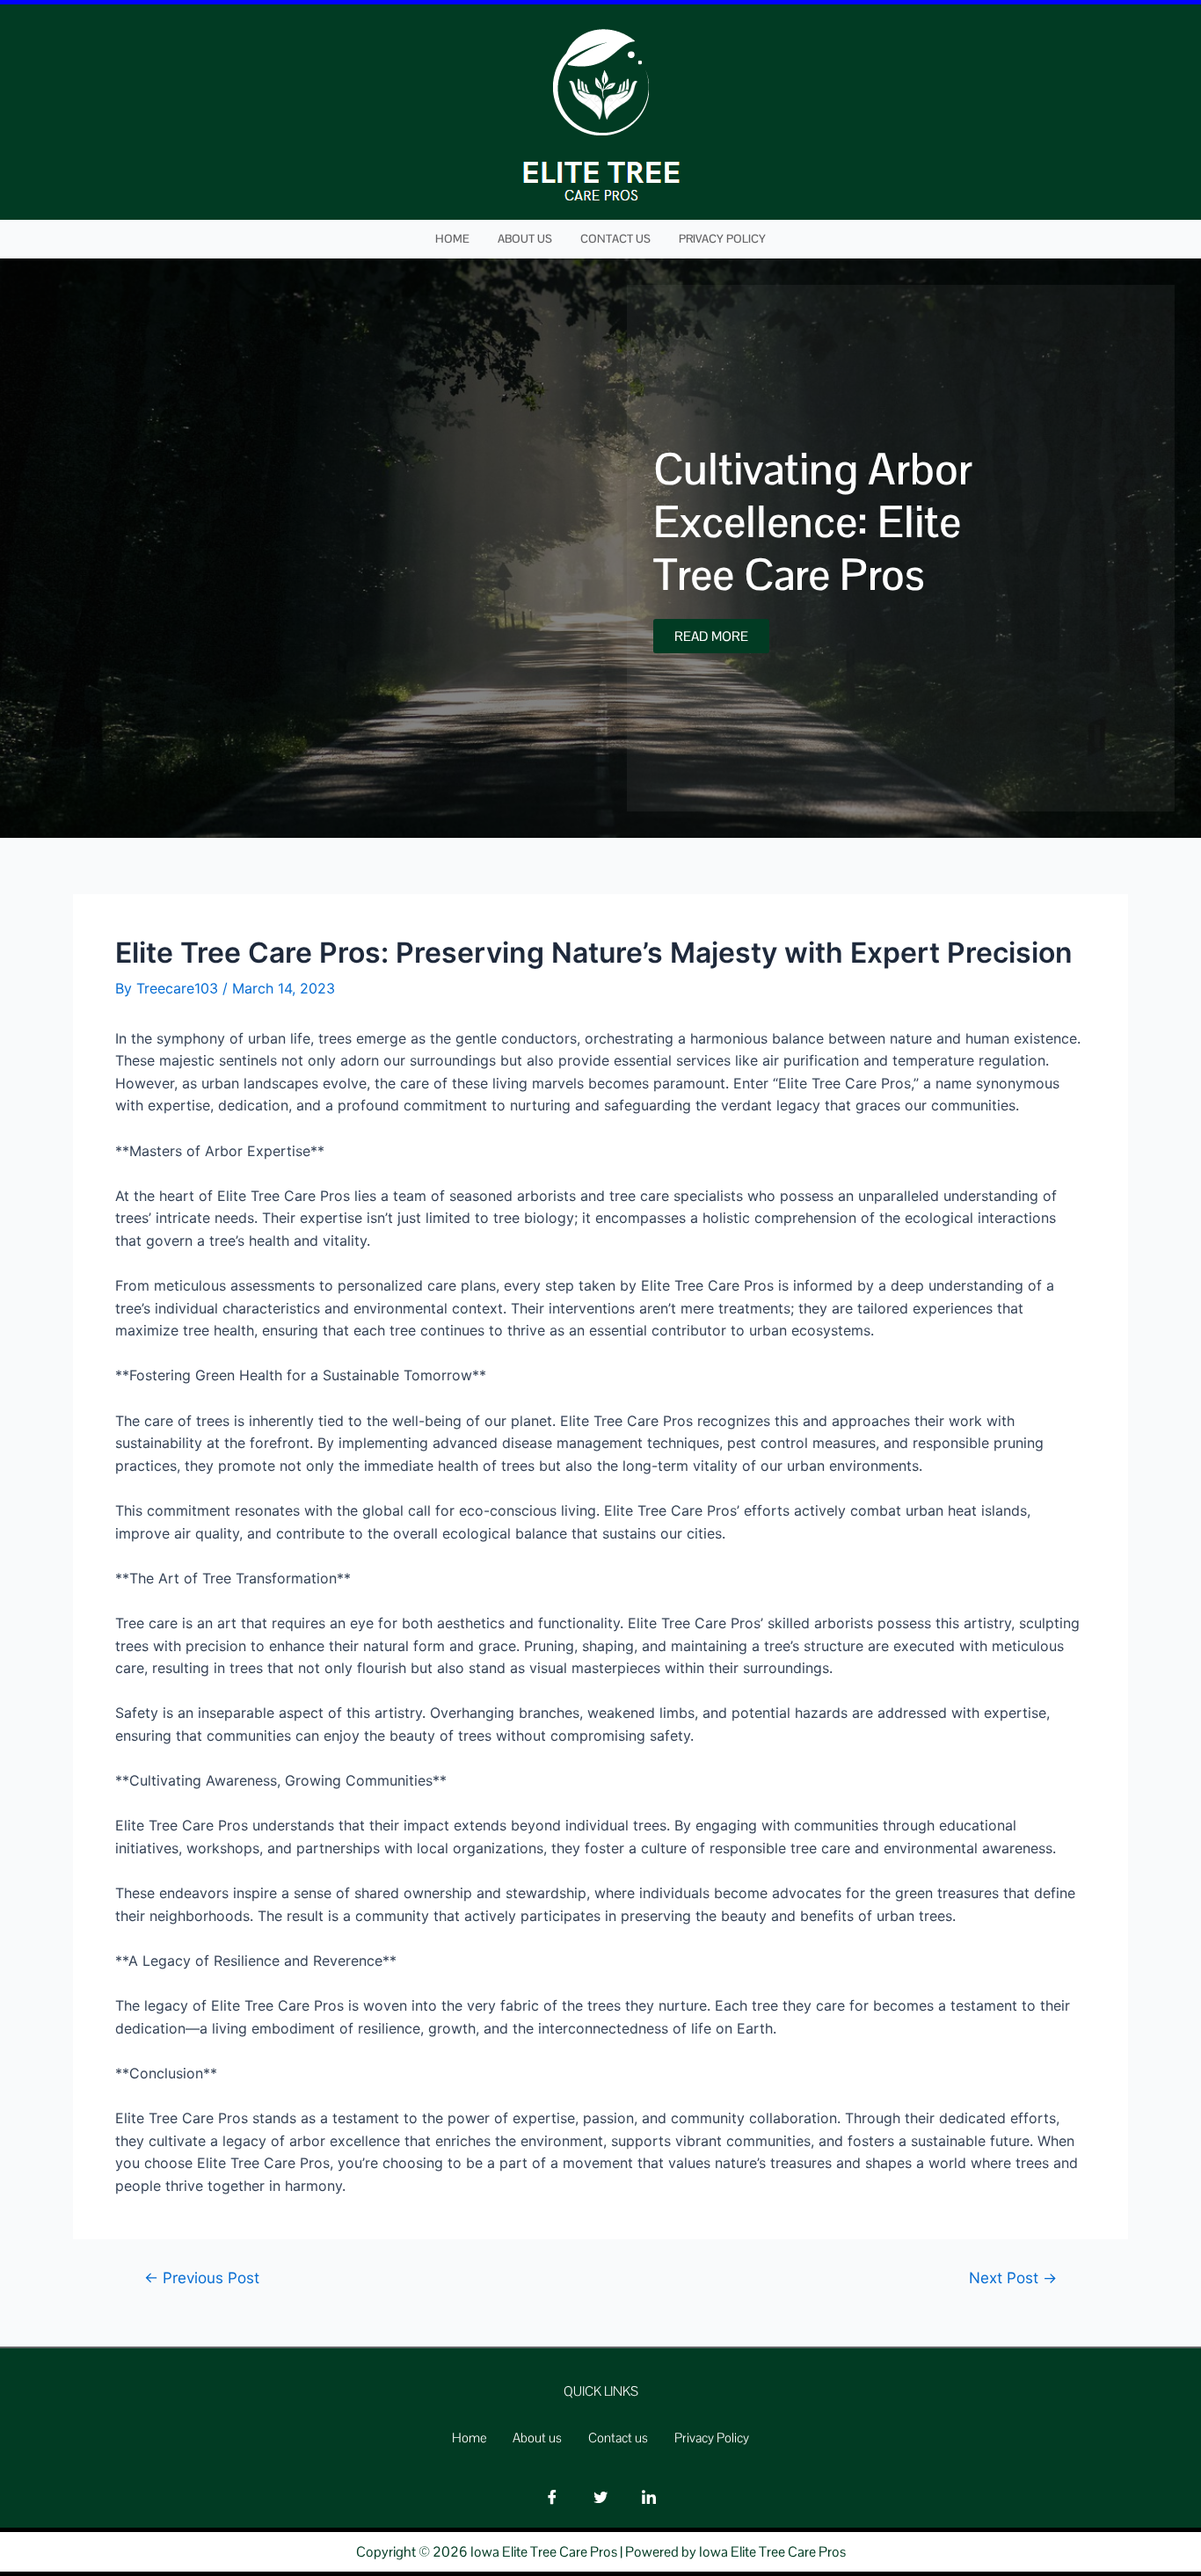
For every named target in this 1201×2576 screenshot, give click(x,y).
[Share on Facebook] (552, 2497)
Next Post (1013, 2278)
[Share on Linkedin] (649, 2497)
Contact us (615, 239)
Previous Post (202, 2278)
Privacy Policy (722, 239)
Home (452, 239)
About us (525, 239)
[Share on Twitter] (600, 2497)
